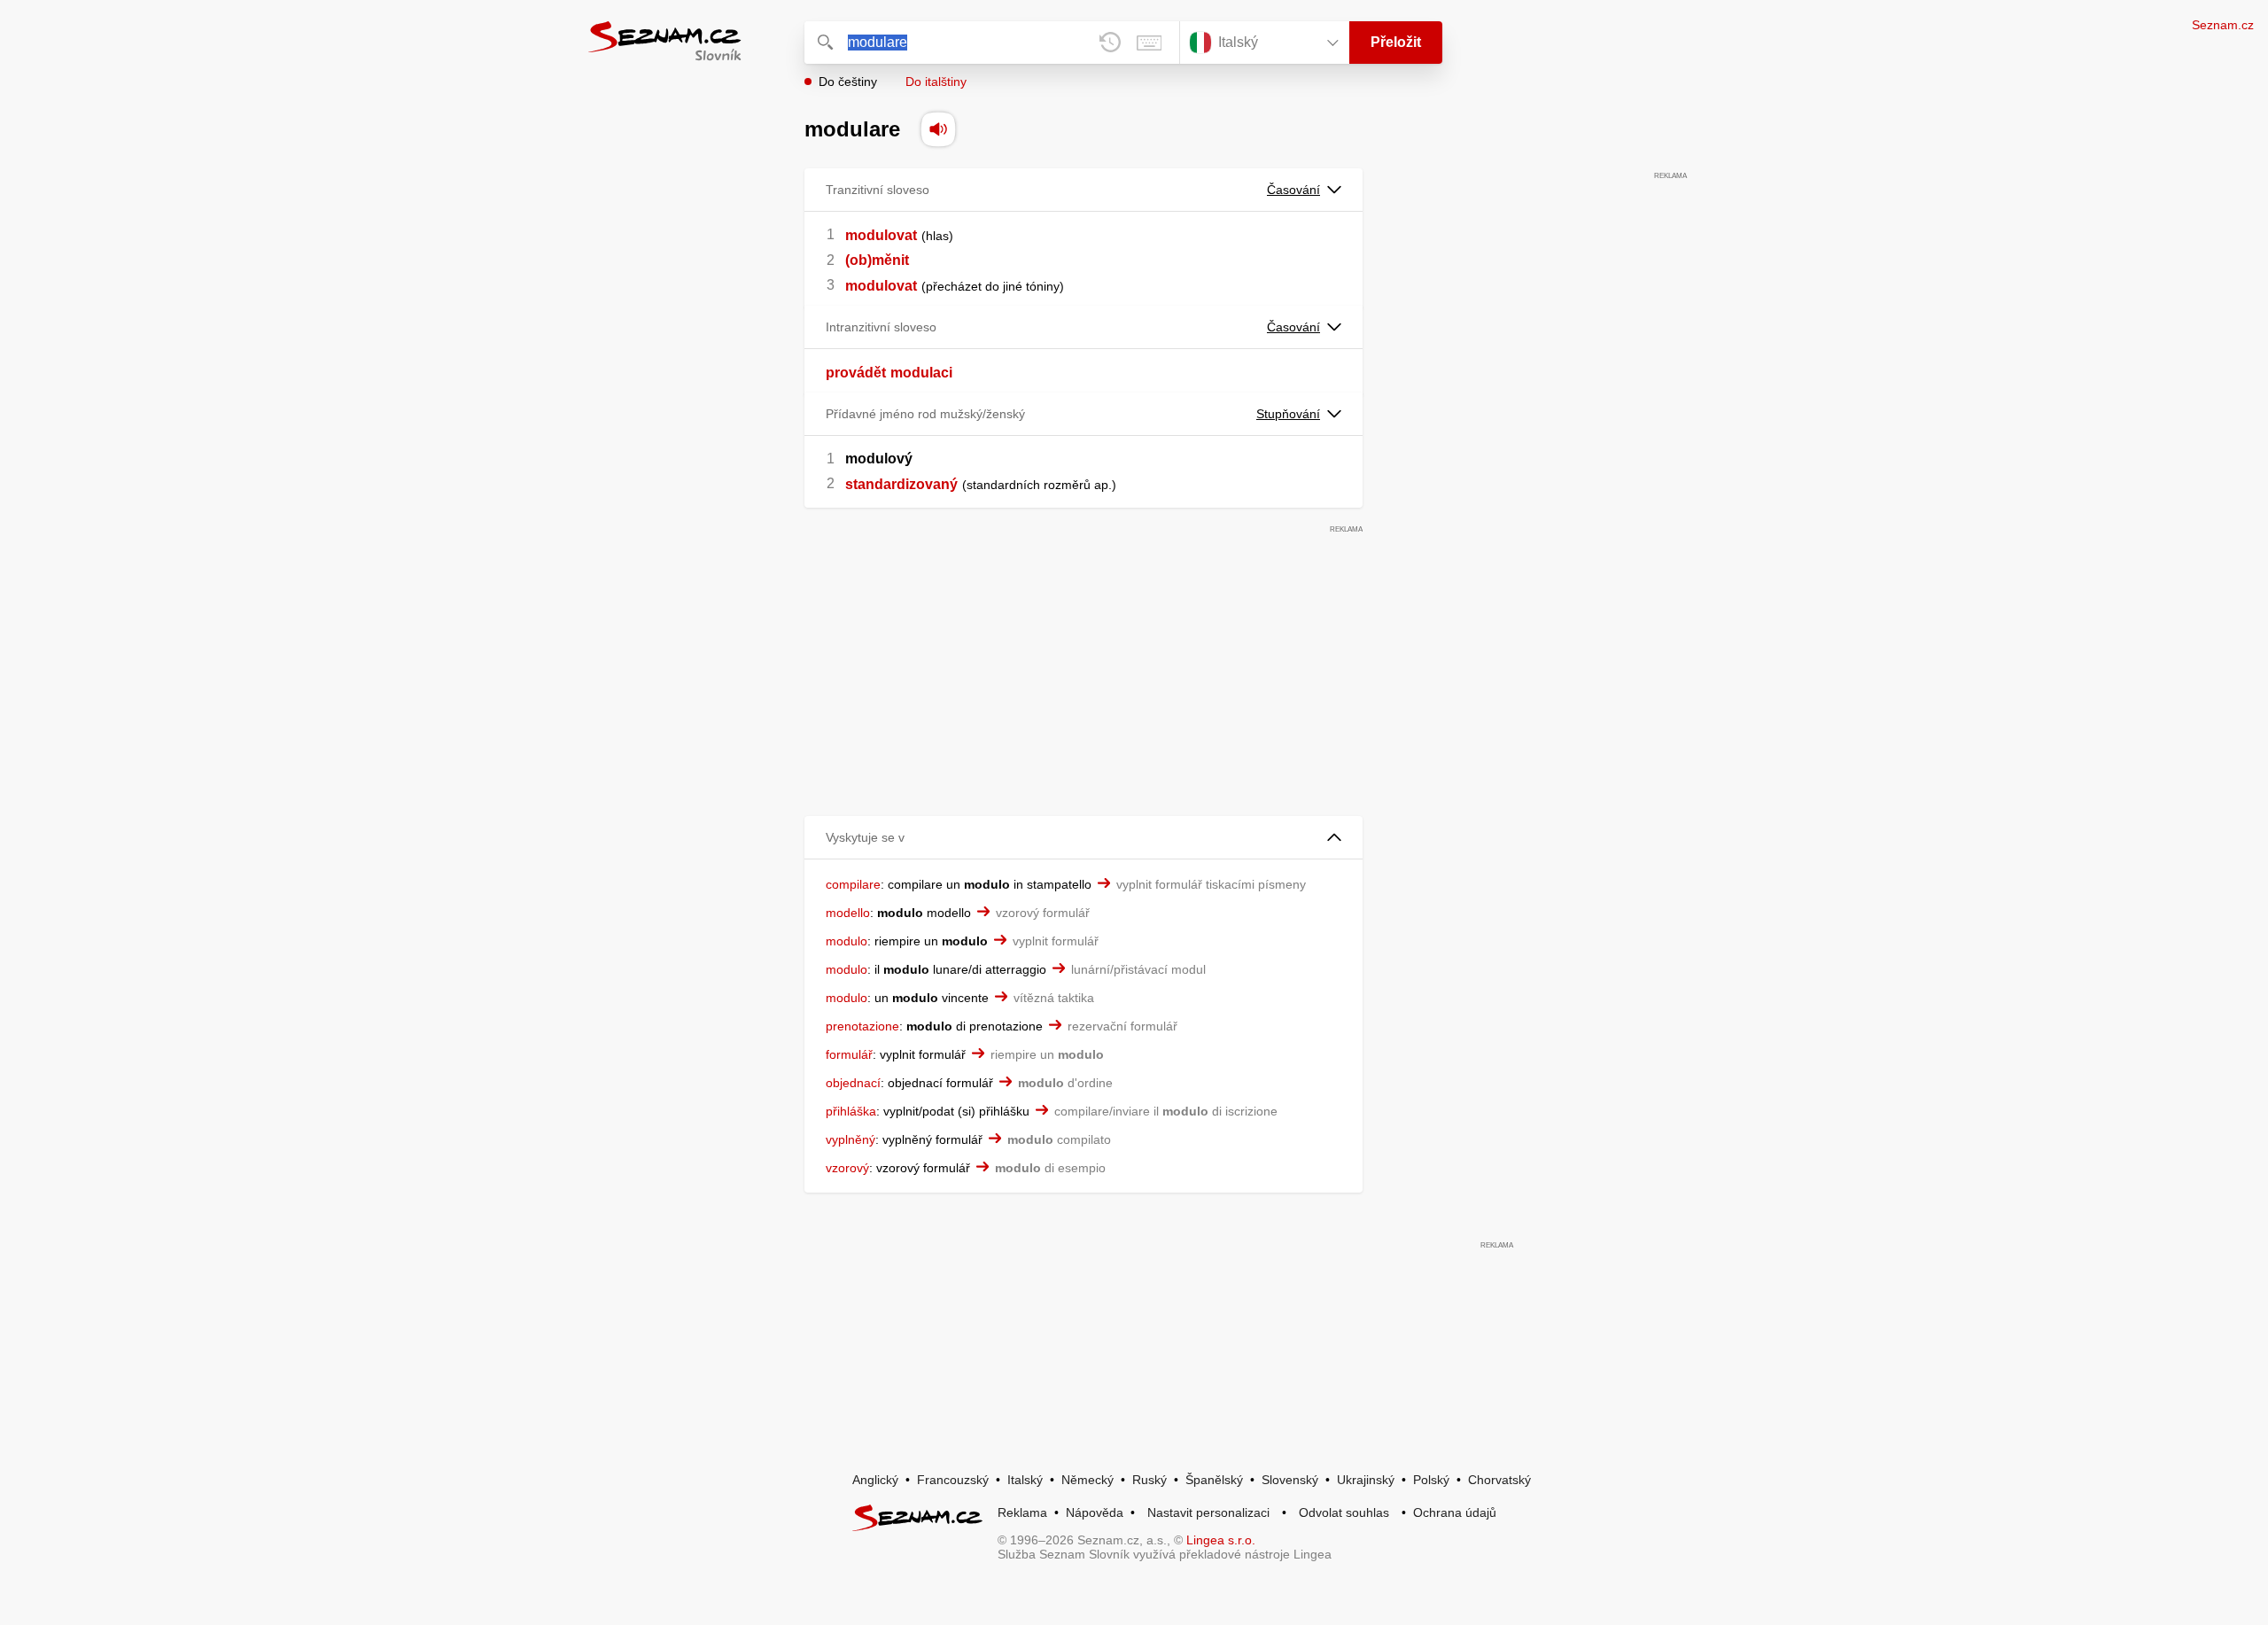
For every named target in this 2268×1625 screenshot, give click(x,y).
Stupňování (1288, 414)
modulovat (881, 235)
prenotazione (862, 1026)
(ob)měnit (877, 260)
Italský (1025, 1480)
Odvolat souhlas (1344, 1512)
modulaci (921, 373)
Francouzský (953, 1480)
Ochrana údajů (1455, 1512)
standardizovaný (901, 484)
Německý (1087, 1480)
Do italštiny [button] (936, 82)
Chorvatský (1499, 1480)
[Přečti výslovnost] (938, 129)
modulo (847, 941)
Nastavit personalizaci (1208, 1512)
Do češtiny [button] (848, 82)
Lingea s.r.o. (1221, 1540)
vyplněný (850, 1139)
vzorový (847, 1168)
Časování (1293, 190)
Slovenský (1290, 1480)
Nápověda (1095, 1512)
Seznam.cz (2223, 25)
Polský (1431, 1480)
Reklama (1022, 1512)
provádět (856, 373)
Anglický (875, 1480)
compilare (853, 884)
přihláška (851, 1111)
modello (848, 913)
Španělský (1214, 1480)
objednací (853, 1083)
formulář (849, 1054)
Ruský (1150, 1480)
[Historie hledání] (1110, 43)
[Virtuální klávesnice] (1149, 43)
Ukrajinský (1366, 1480)
